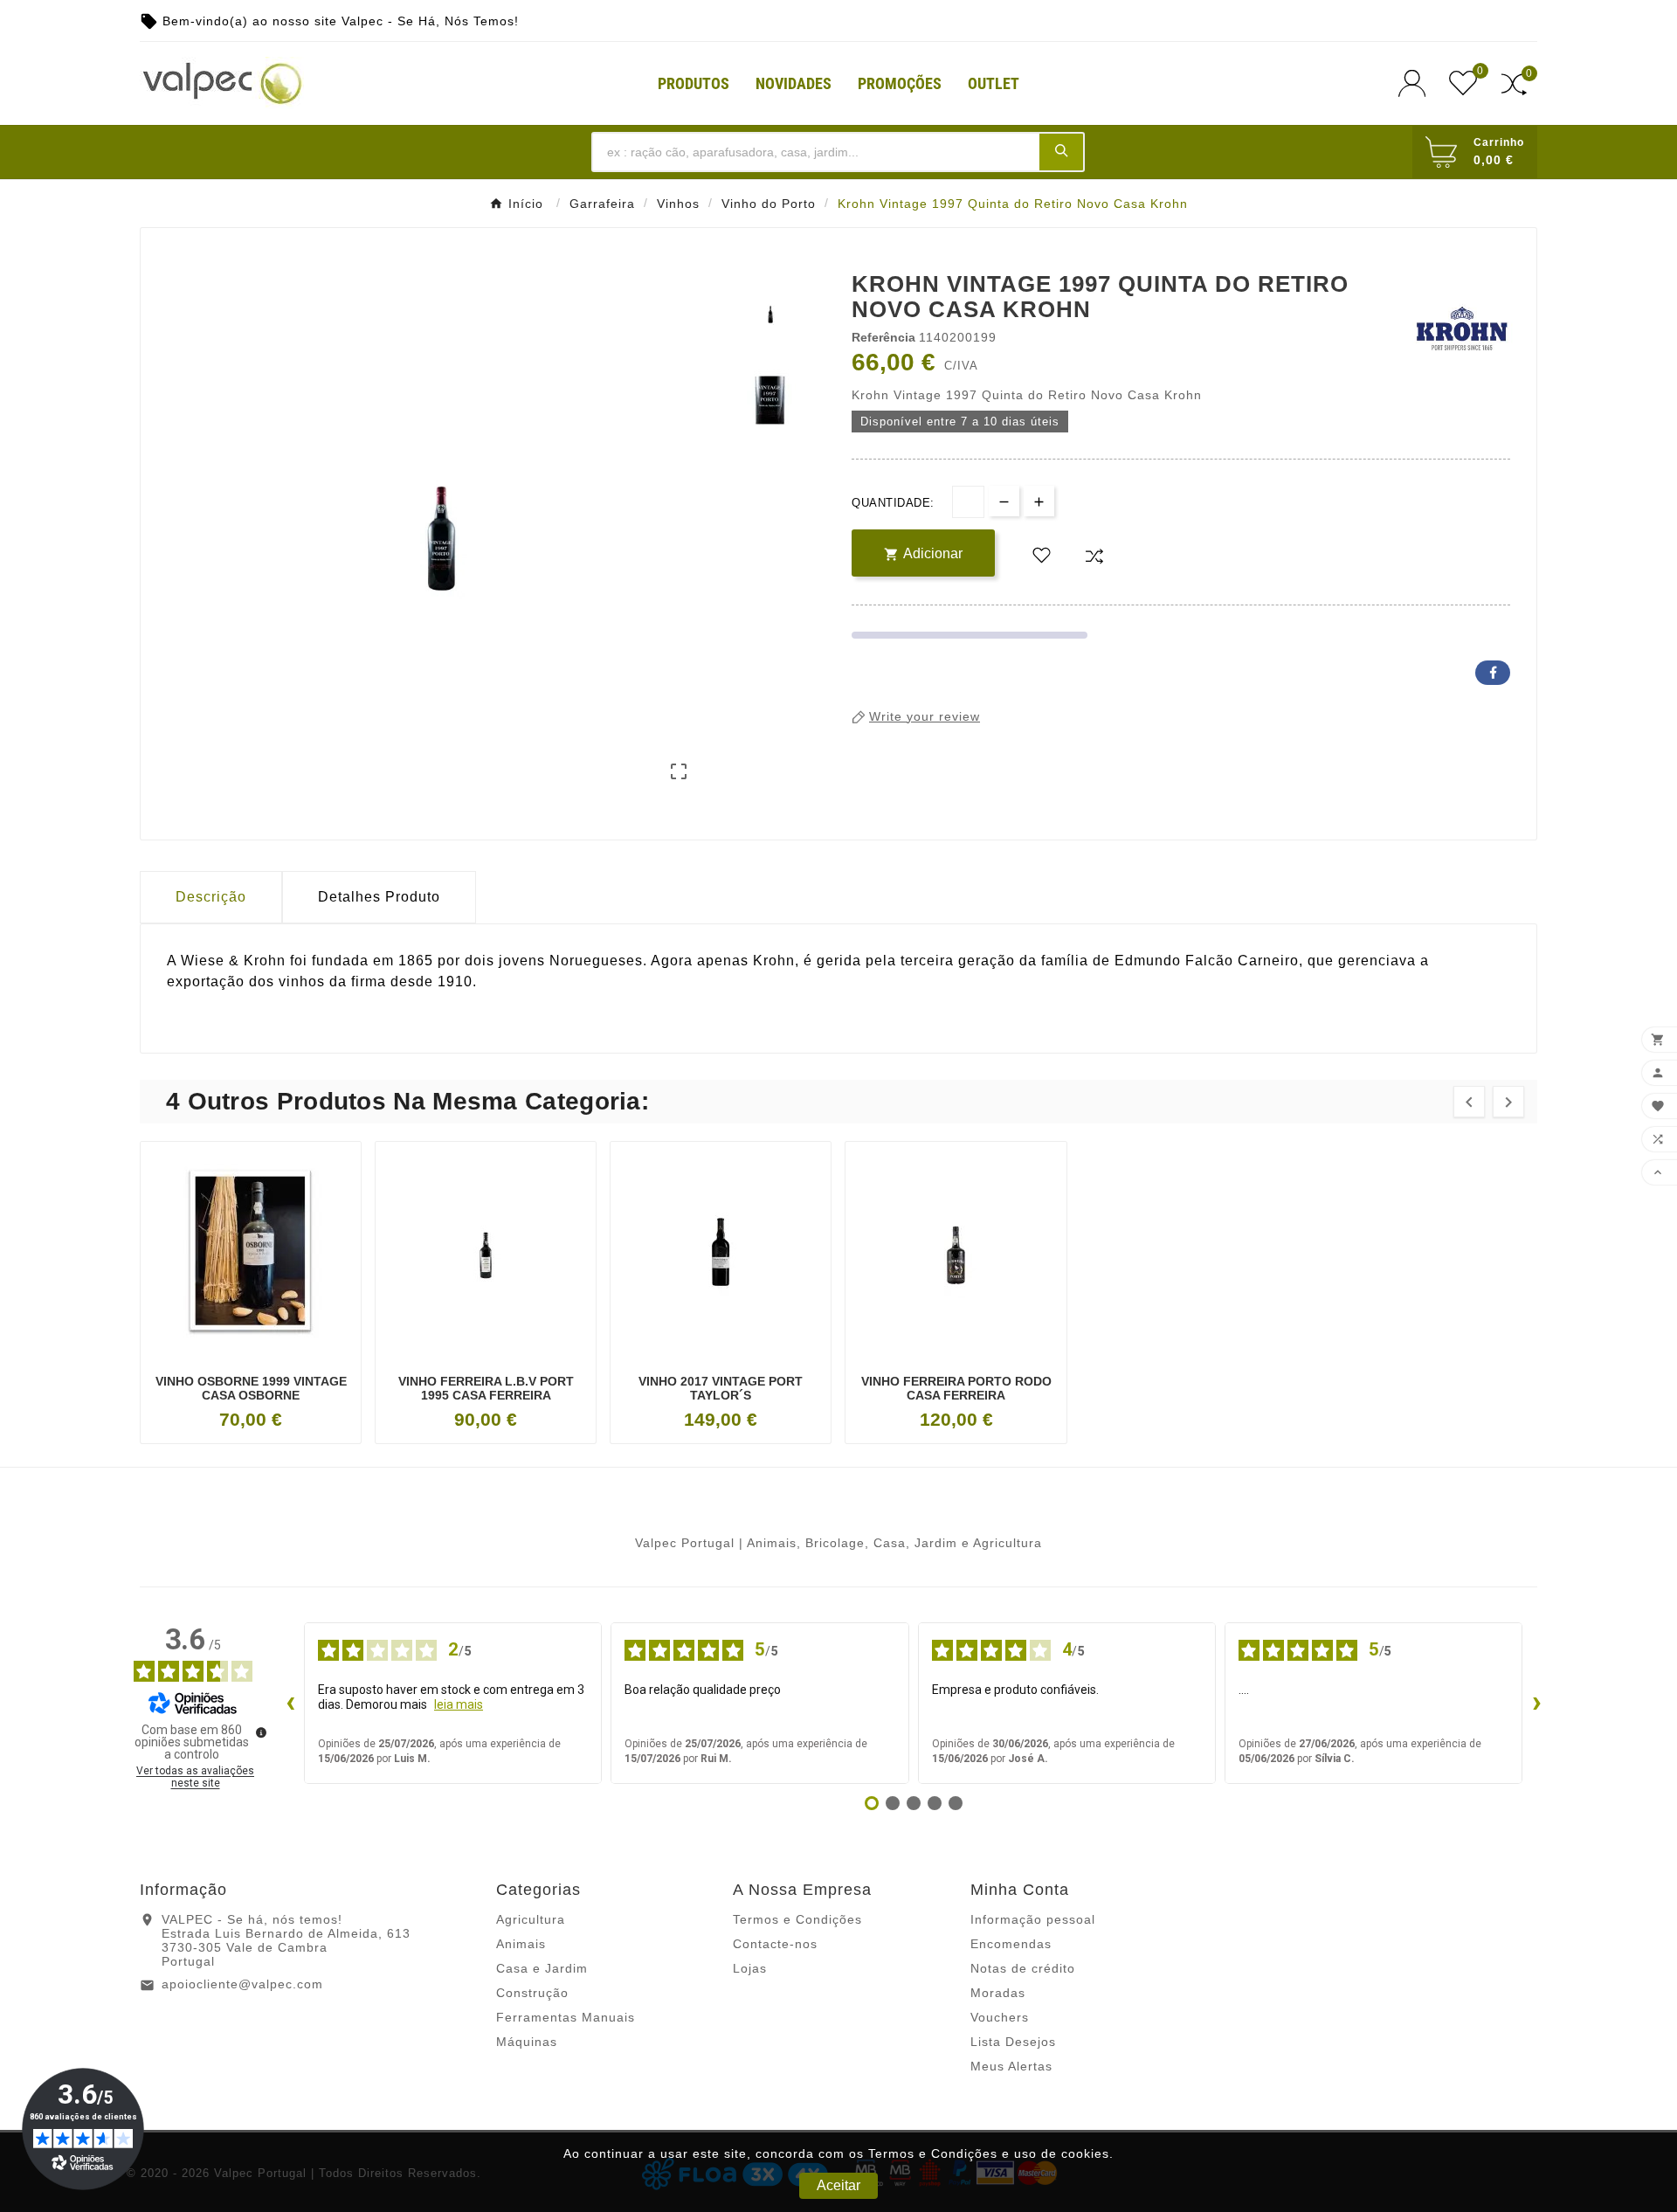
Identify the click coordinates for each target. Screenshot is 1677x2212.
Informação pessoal (1033, 1919)
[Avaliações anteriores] (290, 1704)
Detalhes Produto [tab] (379, 897)
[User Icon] (1417, 83)
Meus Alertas (1011, 2066)
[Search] (1061, 151)
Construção (532, 1993)
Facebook (1493, 673)
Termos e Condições (797, 1919)
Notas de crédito (1023, 1968)
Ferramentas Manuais (566, 2017)
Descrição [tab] (211, 897)
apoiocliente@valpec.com (242, 1984)
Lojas (750, 1968)
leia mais (459, 1704)
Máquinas (527, 2042)
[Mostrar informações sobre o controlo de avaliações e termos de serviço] (261, 1732)
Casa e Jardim (542, 1968)
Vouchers (1000, 2017)
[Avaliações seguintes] (1536, 1704)
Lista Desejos (1013, 2042)
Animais (521, 1944)
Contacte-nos (775, 1944)
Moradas (998, 1993)
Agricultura (531, 1919)
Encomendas (1011, 1944)
